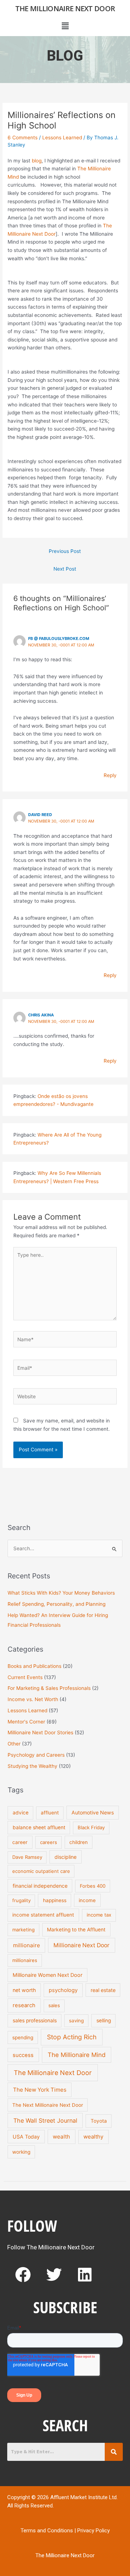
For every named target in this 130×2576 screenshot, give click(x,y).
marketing (23, 1930)
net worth (24, 1990)
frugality (21, 1900)
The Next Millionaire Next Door (48, 2105)
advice (21, 1813)
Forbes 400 (93, 1886)
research (24, 2005)
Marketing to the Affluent (76, 1930)
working (21, 2152)
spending (23, 2037)
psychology (63, 1990)
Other (14, 1744)
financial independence (40, 1886)
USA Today (26, 2137)
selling (104, 2021)
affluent (50, 1813)
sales (54, 2005)
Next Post (65, 569)
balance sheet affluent (39, 1827)
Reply (110, 775)
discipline (66, 1857)
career (20, 1842)
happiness (55, 1900)
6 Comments (23, 138)
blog (36, 161)
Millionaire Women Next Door (47, 1975)
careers (49, 1842)
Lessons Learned (62, 138)
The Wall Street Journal (45, 2120)
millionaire (27, 1945)
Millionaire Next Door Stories (40, 1732)
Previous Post (65, 551)
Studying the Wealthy (32, 1766)
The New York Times (40, 2090)
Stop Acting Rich (72, 2037)
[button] (65, 26)
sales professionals (35, 2021)
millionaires (25, 1960)
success (23, 2055)
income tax (99, 1915)
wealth (61, 2137)
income (87, 1900)
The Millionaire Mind (77, 2055)
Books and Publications (34, 1666)
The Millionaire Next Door (65, 8)
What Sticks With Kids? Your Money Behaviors (61, 1593)
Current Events (25, 1677)
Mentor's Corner (26, 1722)
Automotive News (93, 1812)
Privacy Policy (94, 2531)
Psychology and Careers (36, 1755)
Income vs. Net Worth (33, 1699)
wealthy (93, 2137)
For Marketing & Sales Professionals (49, 1688)
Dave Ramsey (27, 1857)
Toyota (99, 2121)
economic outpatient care (41, 1871)
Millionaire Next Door (81, 1945)
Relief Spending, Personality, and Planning (57, 1604)
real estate (103, 1990)
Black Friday (91, 1827)
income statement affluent (43, 1915)
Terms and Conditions (47, 2531)
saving (76, 2021)
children (79, 1842)
